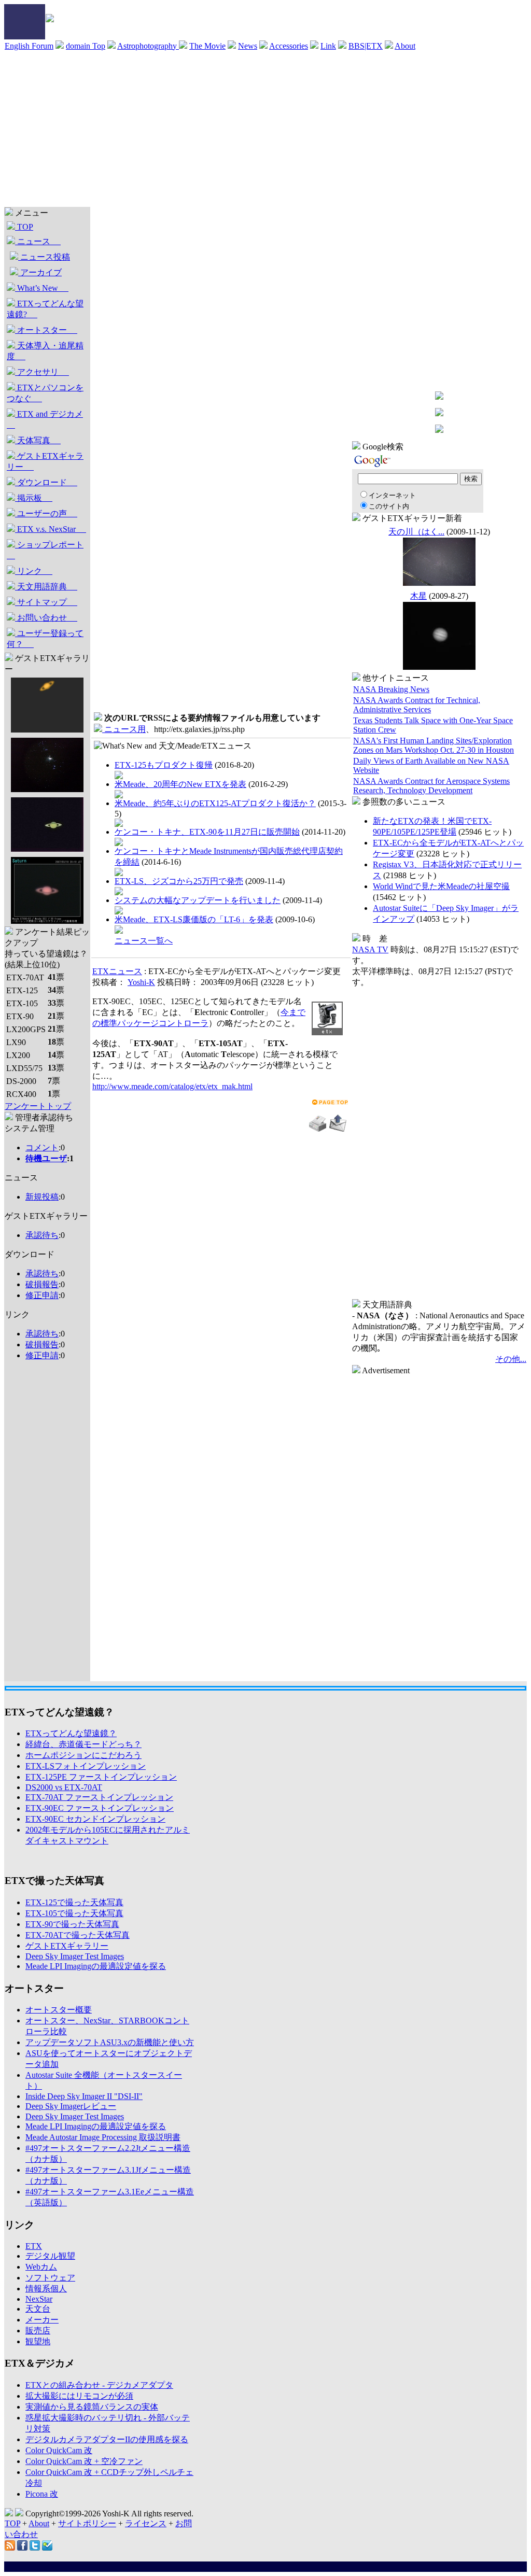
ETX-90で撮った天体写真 (72, 1924)
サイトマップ (46, 602)
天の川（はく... (416, 532)
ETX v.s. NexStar (51, 529)
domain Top (86, 46)
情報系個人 (46, 2289)
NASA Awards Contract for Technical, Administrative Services (417, 705)
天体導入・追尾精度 (45, 351)
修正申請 (42, 1295)
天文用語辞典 (46, 587)
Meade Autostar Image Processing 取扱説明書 (103, 2137)
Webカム (41, 2267)
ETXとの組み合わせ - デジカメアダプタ (99, 2385)
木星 (418, 596)
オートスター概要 (59, 2010)
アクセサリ (42, 372)
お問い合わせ (46, 618)
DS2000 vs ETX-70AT (64, 1787)
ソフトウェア (50, 2278)
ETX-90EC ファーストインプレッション (100, 1808)
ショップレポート (45, 550)
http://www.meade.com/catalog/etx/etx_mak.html (172, 1086)
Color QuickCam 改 (59, 2450)
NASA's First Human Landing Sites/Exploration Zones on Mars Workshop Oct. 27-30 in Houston (434, 745)
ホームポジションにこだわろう (83, 1755)
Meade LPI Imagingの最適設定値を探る (96, 1966)
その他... (511, 1359)
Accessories (289, 46)
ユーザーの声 (46, 513)
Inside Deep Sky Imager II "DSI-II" (84, 2096)
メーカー (42, 2320)
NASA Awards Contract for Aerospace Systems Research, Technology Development (431, 786)
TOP (24, 227)
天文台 (38, 2309)
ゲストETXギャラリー (45, 461)
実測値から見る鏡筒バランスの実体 (92, 2407)
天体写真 (38, 440)
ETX (34, 2246)
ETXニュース (117, 971)
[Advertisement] (265, 129)
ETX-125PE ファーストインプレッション (101, 1777)
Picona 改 (42, 2494)
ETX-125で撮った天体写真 (74, 1902)
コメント (42, 1148)
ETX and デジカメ (45, 419)
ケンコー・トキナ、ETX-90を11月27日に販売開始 (207, 832)
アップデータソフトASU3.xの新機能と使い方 (110, 2042)
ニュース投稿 (44, 257)
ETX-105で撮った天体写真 (74, 1913)
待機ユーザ (46, 1158)
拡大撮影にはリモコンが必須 (79, 2396)
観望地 (38, 2341)
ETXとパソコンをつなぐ (45, 393)
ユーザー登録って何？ (45, 639)
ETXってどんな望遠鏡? (45, 309)
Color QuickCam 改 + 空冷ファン (84, 2461)
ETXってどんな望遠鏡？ (71, 1733)
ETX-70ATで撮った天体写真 (78, 1935)
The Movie (207, 46)
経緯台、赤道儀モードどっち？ (83, 1744)
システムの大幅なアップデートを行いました (198, 900)
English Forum (29, 46)
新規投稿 (42, 1197)
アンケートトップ (38, 1106)
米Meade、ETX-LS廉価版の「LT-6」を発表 (194, 919)
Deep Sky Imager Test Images (75, 1956)
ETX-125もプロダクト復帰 (164, 765)
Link (328, 46)
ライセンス (146, 2523)
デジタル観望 (50, 2256)
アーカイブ (40, 272)
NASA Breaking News (391, 689)
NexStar (39, 2299)
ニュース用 (124, 729)
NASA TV (370, 949)
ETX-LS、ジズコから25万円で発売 (179, 881)
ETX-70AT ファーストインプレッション (99, 1797)
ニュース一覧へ (144, 941)
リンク (34, 571)
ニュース (38, 241)
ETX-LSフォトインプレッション (86, 1766)
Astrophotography (148, 46)
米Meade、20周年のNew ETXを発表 (180, 784)
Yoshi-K (141, 982)
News (248, 46)
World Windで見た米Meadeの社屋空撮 (441, 886)
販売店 (38, 2331)
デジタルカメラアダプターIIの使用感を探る (107, 2439)
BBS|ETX (366, 46)
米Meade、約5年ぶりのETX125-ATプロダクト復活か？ (215, 803)
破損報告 (42, 1284)
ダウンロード (46, 482)
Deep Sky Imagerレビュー (71, 2106)
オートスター (46, 330)
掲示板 (34, 498)
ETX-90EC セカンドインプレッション (95, 1819)
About (405, 46)
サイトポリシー (87, 2523)
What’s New (42, 288)
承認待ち (42, 1235)
